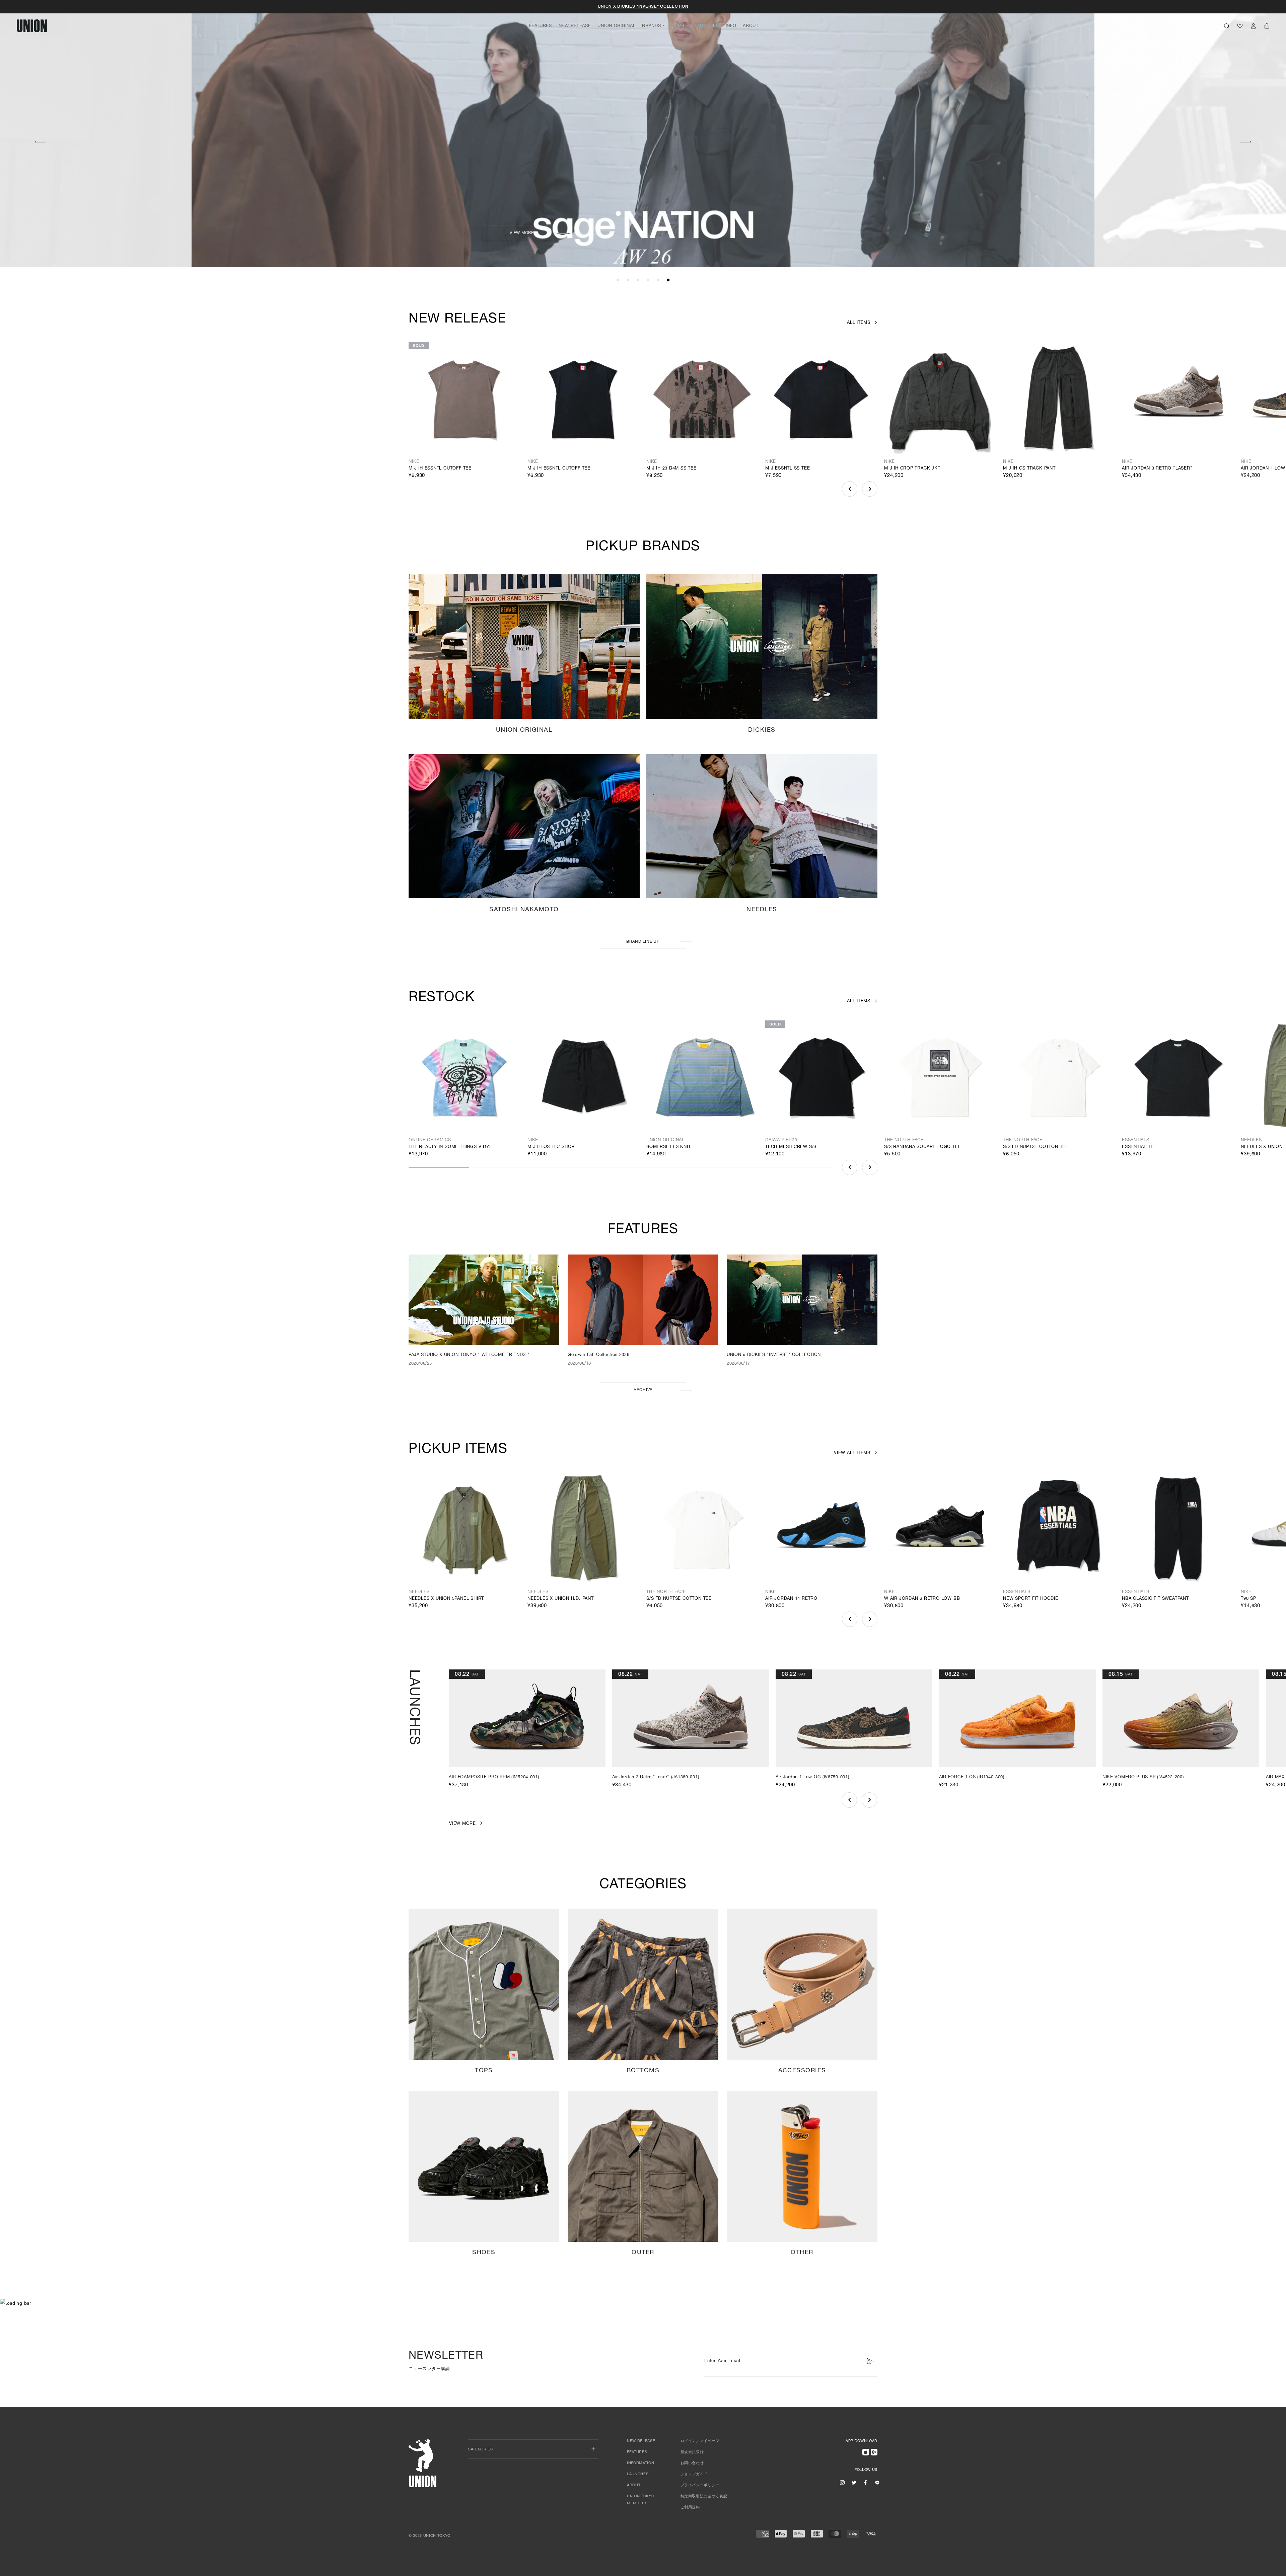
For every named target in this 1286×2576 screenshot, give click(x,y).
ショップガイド (694, 2474)
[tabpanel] (643, 134)
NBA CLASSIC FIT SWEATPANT (1155, 1599)
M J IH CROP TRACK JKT (912, 469)
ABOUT (751, 26)
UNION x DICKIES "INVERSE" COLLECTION (643, 7)
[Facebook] (865, 2483)
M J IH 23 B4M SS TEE (671, 469)
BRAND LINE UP (643, 942)
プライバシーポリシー (700, 2485)
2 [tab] (628, 280)
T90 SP (1248, 1599)
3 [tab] (638, 280)
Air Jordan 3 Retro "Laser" (1157, 469)
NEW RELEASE (575, 26)
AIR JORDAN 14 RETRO (791, 1599)
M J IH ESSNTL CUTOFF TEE (440, 469)
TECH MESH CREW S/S (791, 1147)
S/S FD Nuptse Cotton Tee (1036, 1147)
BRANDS (651, 26)
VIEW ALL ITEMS (852, 1453)
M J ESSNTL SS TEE (788, 469)
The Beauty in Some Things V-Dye (450, 1147)
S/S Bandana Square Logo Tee (922, 1147)
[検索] (1227, 26)
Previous (40, 141)
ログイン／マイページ (700, 2441)
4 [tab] (648, 280)
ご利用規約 (690, 2508)
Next (1246, 141)
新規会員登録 (692, 2452)
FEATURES (540, 26)
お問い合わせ (692, 2463)
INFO (731, 26)
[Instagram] (842, 2483)
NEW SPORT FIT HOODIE (1031, 1599)
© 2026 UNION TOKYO (430, 2536)
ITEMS (678, 26)
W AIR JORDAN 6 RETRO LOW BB (922, 1599)
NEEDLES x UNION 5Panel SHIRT (446, 1599)
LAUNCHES (707, 26)
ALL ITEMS (859, 323)
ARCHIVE (643, 1390)
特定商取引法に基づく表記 (704, 2496)
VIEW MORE (973, 233)
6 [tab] (668, 280)
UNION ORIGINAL (616, 26)
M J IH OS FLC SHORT (552, 1147)
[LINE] (877, 2483)
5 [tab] (658, 280)
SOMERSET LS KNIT (669, 1147)
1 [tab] (618, 280)
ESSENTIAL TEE (1139, 1147)
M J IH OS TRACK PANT (1029, 469)
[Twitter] (854, 2483)
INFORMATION (640, 2463)
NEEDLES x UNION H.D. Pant (561, 1599)
